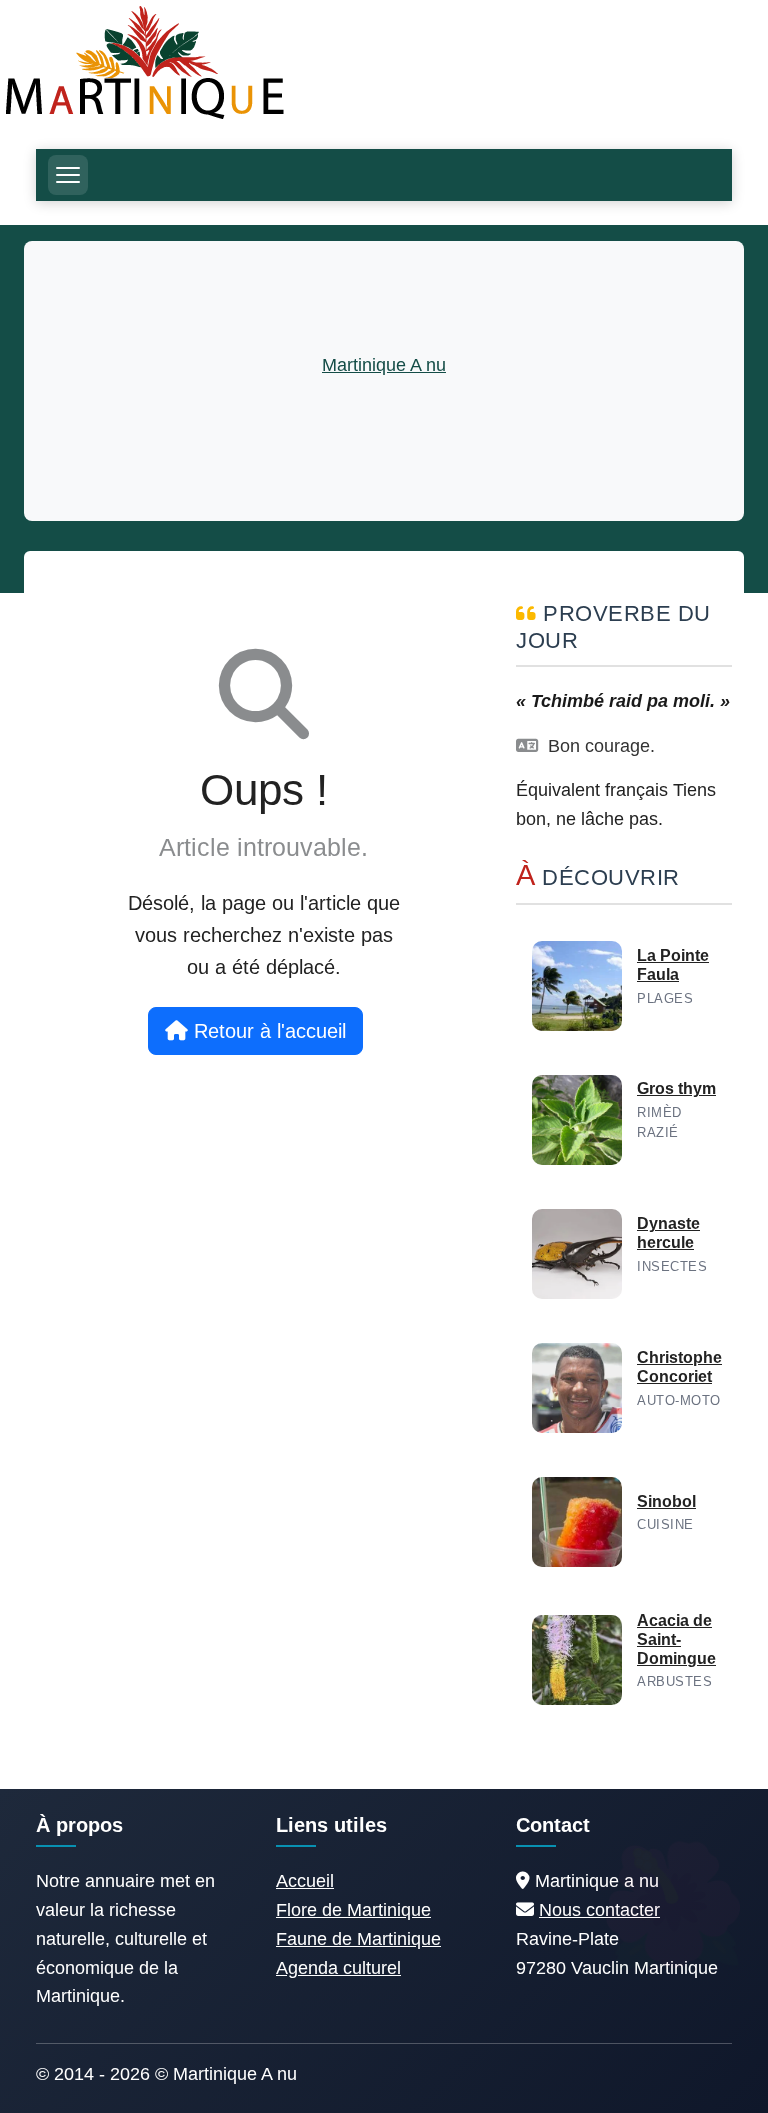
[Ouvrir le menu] (68, 175)
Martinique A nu (384, 365)
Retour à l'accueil (267, 1031)
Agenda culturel (338, 1968)
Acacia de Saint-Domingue (676, 1639)
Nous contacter (599, 1910)
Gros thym (676, 1088)
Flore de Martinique (353, 1910)
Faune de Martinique (358, 1939)
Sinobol (666, 1501)
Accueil (305, 1881)
